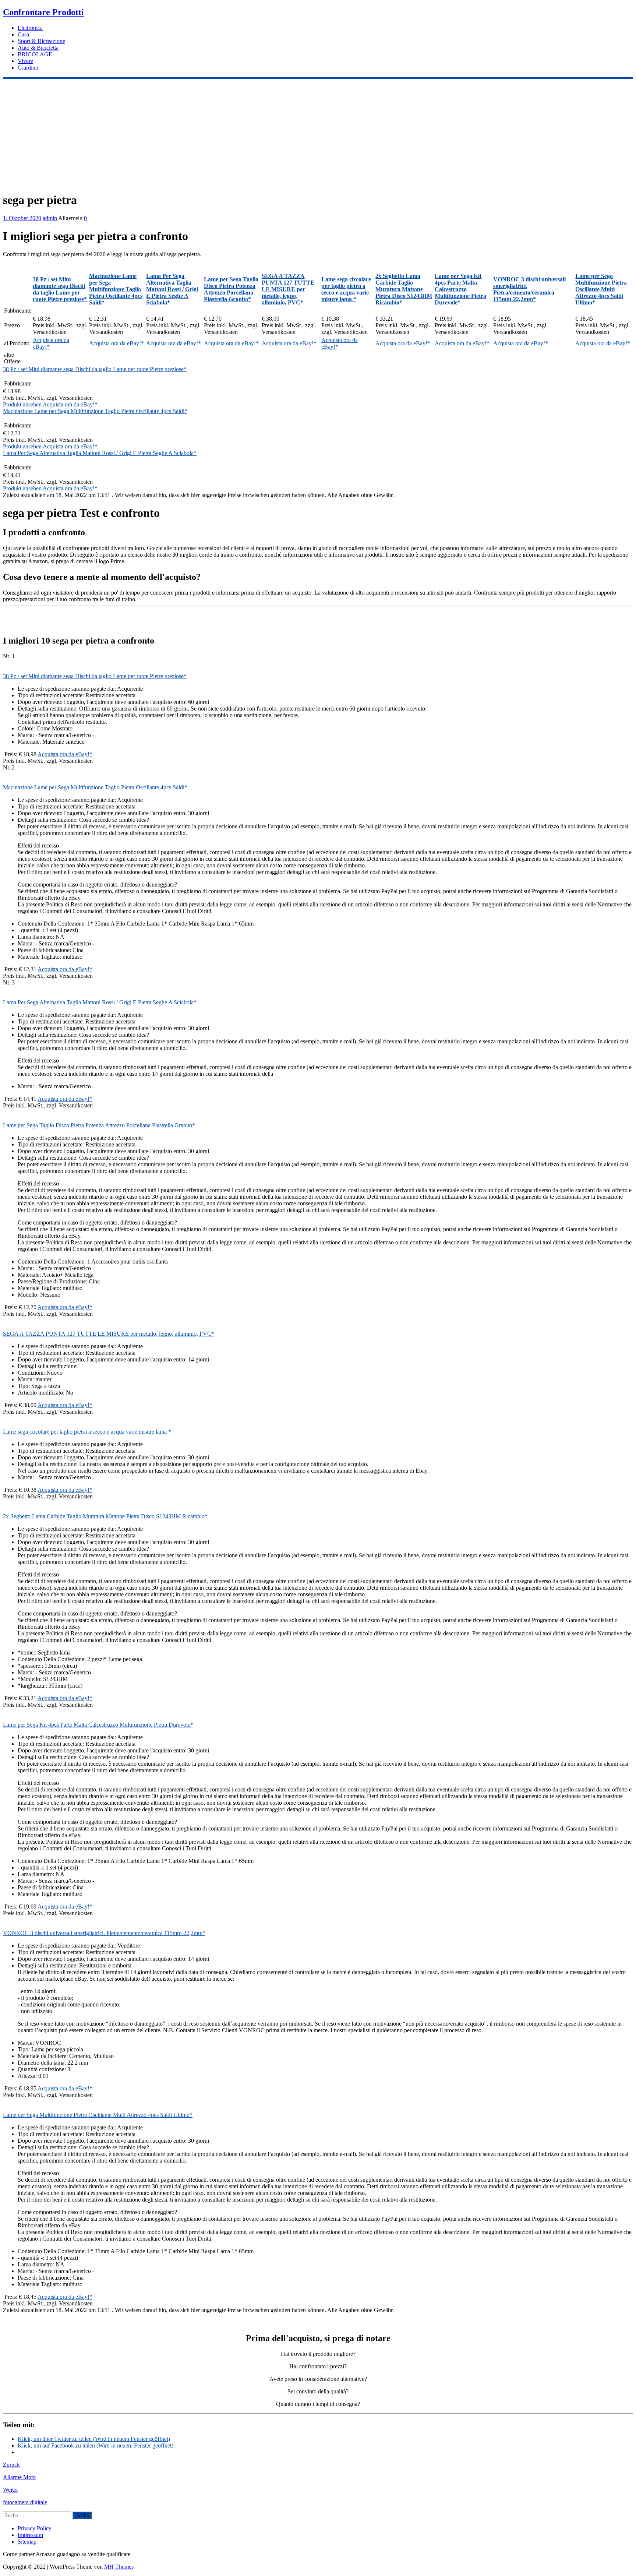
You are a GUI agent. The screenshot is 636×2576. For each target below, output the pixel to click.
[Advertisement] (318, 134)
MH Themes (119, 2567)
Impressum (30, 2535)
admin (50, 218)
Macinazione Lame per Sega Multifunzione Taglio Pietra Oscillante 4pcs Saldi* (95, 411)
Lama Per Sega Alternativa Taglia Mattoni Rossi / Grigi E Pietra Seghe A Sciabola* (100, 453)
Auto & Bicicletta (38, 48)
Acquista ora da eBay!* (116, 343)
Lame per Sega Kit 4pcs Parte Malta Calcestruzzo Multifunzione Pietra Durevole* (98, 1725)
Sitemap (27, 2542)
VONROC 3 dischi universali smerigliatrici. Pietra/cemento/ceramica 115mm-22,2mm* (104, 1933)
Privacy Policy (35, 2528)
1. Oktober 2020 (22, 218)
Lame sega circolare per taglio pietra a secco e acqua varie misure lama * (87, 1432)
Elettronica (30, 28)
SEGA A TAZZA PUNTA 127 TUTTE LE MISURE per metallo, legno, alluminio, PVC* (109, 1334)
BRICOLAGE (35, 54)
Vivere (25, 61)
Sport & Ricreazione (41, 41)
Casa (23, 34)
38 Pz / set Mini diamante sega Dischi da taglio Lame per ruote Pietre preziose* (95, 369)
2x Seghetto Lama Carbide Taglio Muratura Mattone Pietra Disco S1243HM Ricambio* (105, 1516)
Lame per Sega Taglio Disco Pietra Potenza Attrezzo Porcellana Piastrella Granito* (99, 1125)
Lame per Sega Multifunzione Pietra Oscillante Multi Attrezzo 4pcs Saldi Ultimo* (98, 2115)
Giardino (28, 68)
